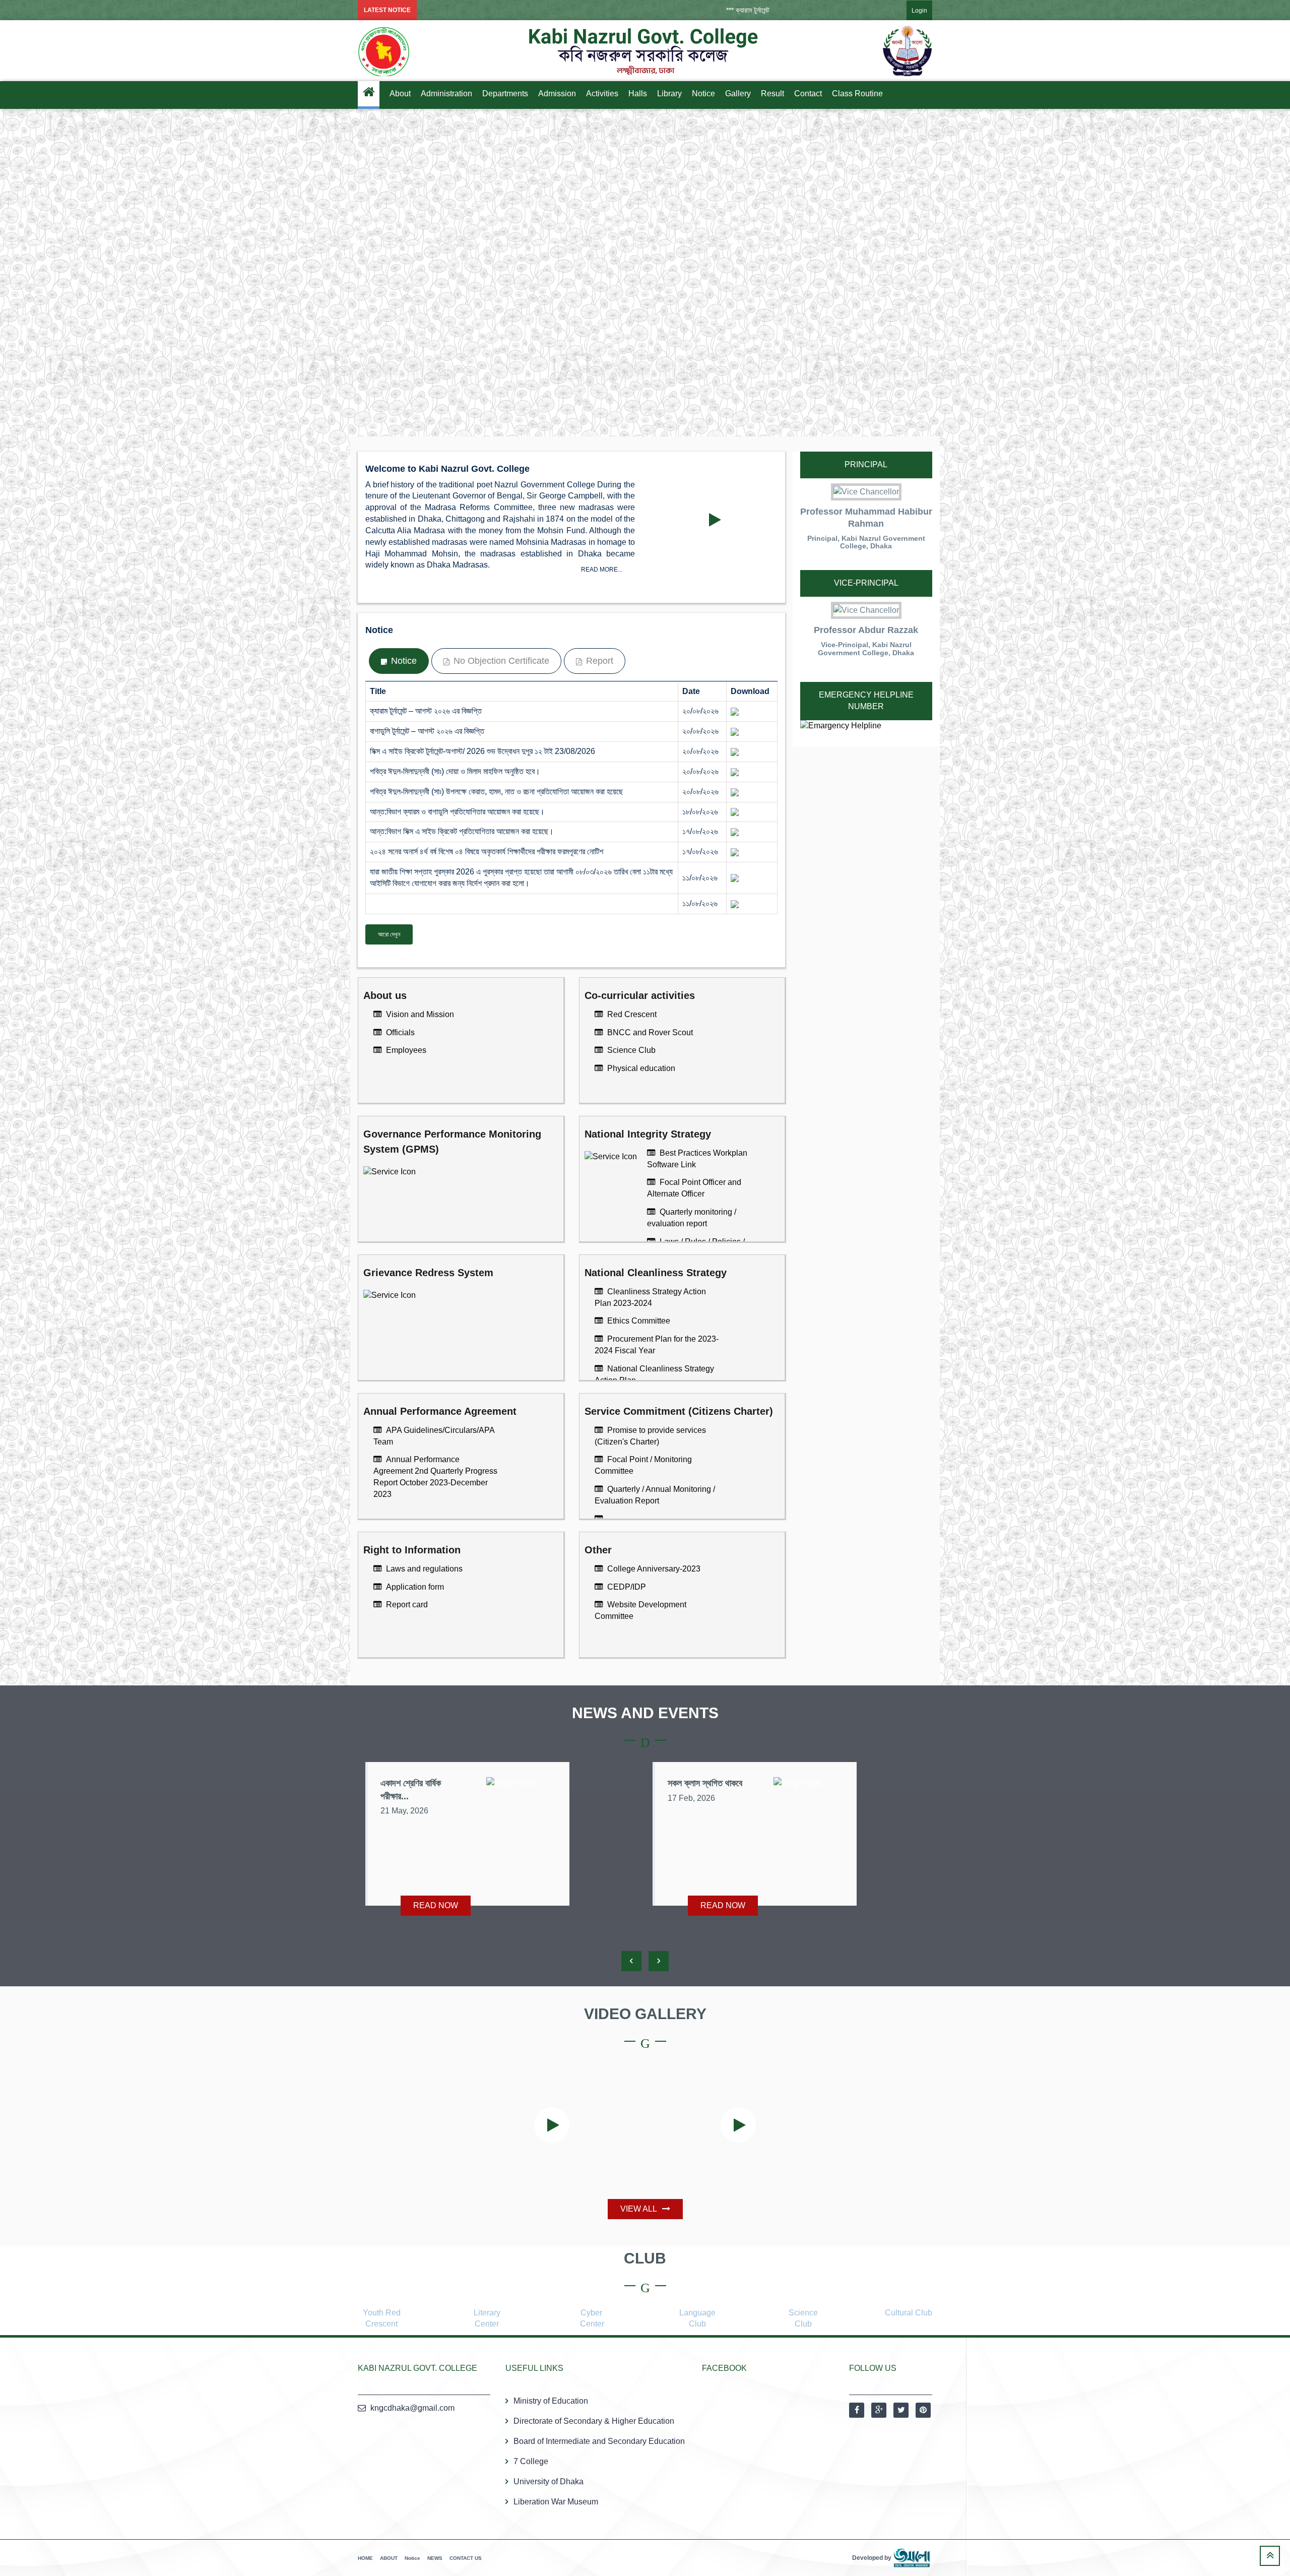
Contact (808, 93)
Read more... (602, 570)
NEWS (435, 2558)
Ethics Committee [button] (638, 1321)
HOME (365, 2558)
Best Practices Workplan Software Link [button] (697, 1159)
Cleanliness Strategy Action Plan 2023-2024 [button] (650, 1297)
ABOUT (389, 2558)
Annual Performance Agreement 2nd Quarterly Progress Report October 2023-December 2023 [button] (435, 1477)
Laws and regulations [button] (423, 1569)
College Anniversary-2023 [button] (653, 1569)
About (400, 93)
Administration (446, 93)
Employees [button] (405, 1050)
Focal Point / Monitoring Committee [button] (643, 1465)
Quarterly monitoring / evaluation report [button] (692, 1218)
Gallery (738, 93)
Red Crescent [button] (631, 1014)
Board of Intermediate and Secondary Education (599, 2441)
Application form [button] (414, 1587)
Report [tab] (598, 661)
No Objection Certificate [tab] (500, 661)
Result (772, 93)
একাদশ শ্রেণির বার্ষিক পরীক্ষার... (411, 1790)
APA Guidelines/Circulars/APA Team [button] (434, 1436)
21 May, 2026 (404, 1811)
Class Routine (857, 93)
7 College (531, 2461)
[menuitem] (909, 10)
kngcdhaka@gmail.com (412, 2408)
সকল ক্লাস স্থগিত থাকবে (705, 1783)
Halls (638, 93)
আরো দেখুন (389, 934)
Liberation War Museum (556, 2502)
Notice (703, 93)
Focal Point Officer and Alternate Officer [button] (694, 1188)
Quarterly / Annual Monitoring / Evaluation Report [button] (655, 1495)
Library (669, 93)
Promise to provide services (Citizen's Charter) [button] (650, 1436)
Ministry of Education (551, 2401)
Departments (505, 93)
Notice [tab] (403, 661)
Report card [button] (406, 1605)
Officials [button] (399, 1032)
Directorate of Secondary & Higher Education (594, 2421)
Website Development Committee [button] (640, 1610)
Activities (602, 93)
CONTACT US (466, 2558)
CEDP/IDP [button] (626, 1587)
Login (919, 11)
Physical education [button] (640, 1068)
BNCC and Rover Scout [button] (649, 1032)
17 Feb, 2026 (691, 1798)
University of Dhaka (549, 2481)
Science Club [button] (630, 1050)
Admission (557, 93)
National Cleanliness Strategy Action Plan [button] (654, 1374)
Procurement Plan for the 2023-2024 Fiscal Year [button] (657, 1345)
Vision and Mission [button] (419, 1014)
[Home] (369, 95)
